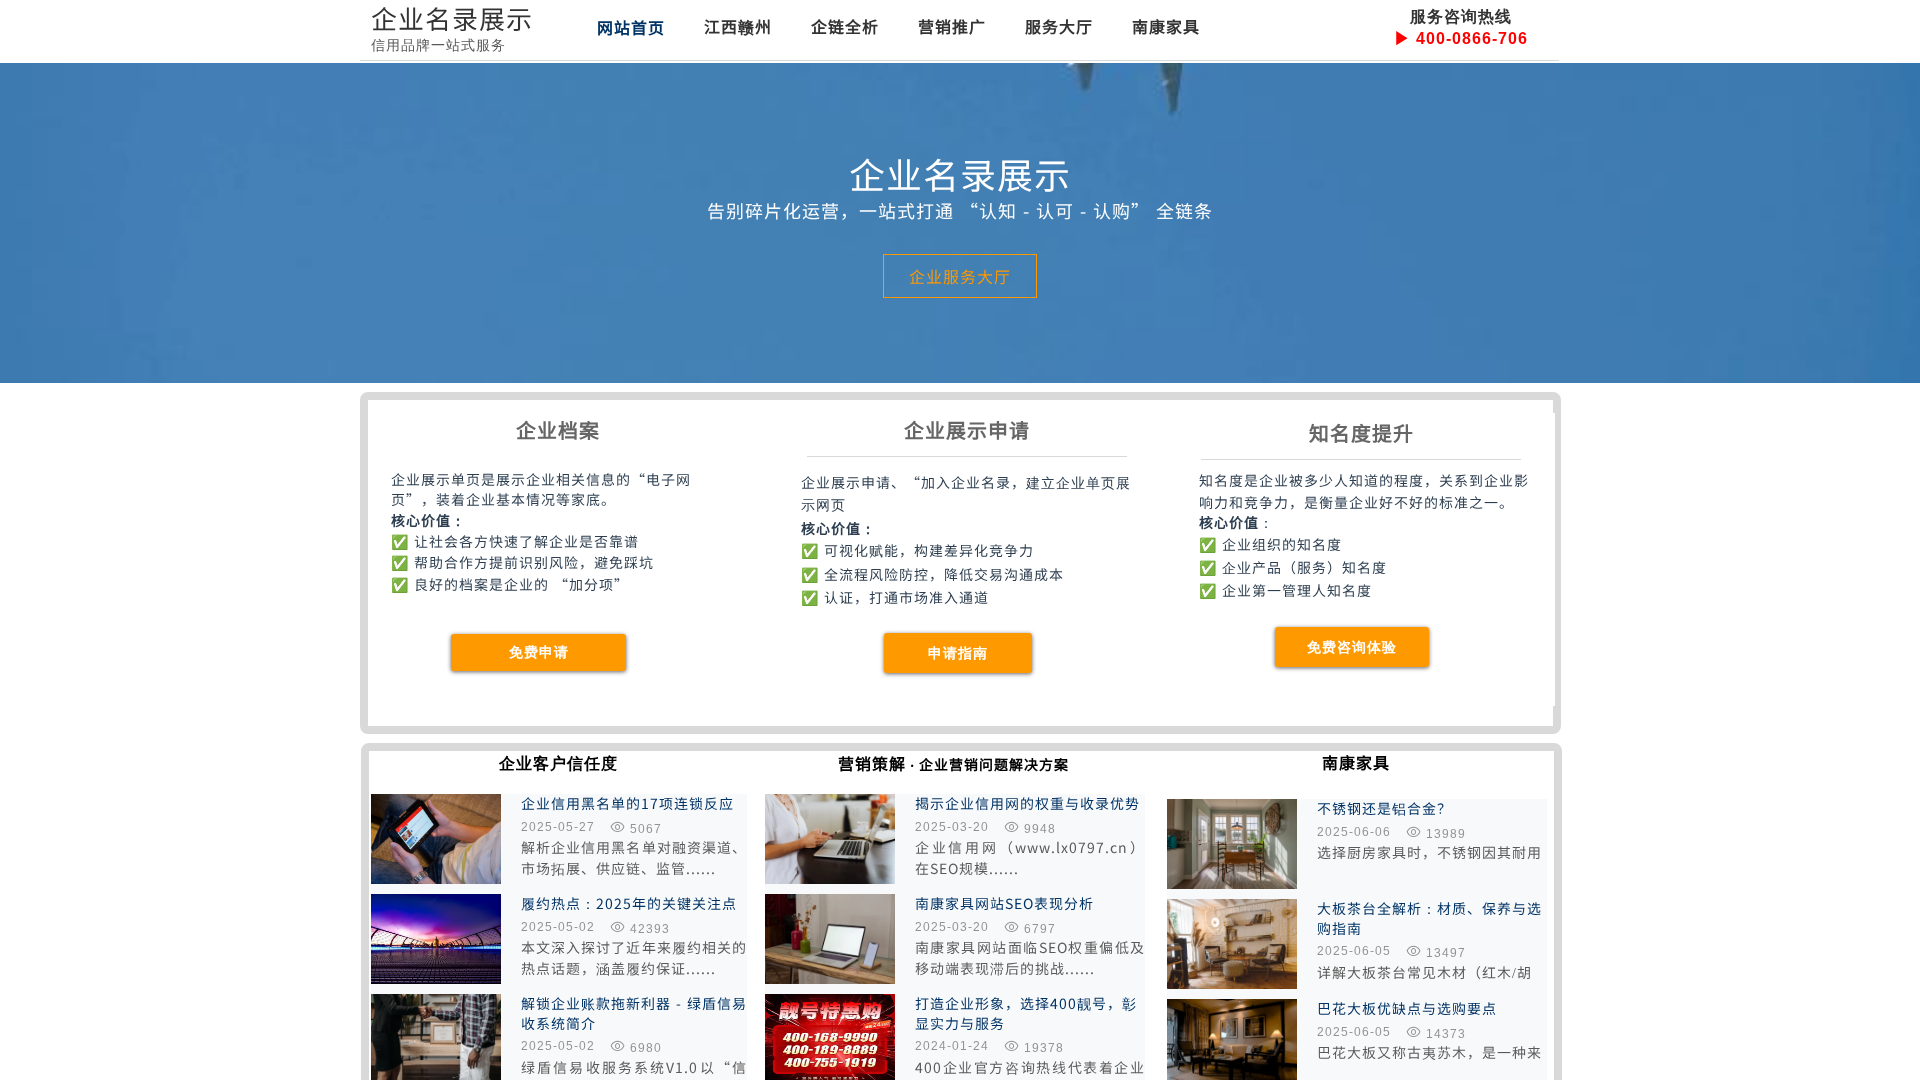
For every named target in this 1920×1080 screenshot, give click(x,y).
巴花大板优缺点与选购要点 (1407, 1008)
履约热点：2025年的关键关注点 (629, 903)
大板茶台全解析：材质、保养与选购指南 (1429, 918)
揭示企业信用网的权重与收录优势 (1027, 803)
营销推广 (952, 26)
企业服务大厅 (960, 276)
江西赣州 (738, 26)
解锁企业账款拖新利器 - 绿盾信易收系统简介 (634, 1013)
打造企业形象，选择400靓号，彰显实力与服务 (1026, 1013)
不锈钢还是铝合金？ (1384, 808)
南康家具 (1166, 26)
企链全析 (845, 26)
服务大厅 (1059, 26)
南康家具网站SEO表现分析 (1004, 903)
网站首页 (631, 27)
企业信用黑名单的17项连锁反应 (627, 803)
